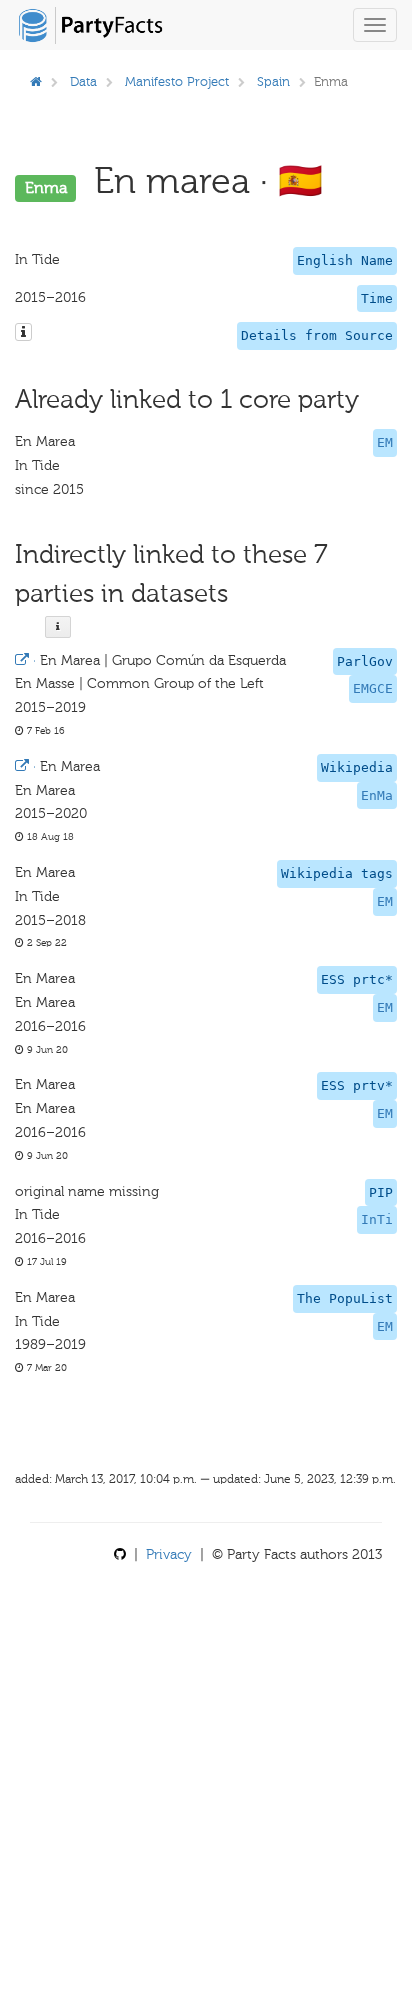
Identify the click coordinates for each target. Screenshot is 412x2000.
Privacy (169, 1554)
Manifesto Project (177, 81)
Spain (273, 81)
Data (83, 81)
